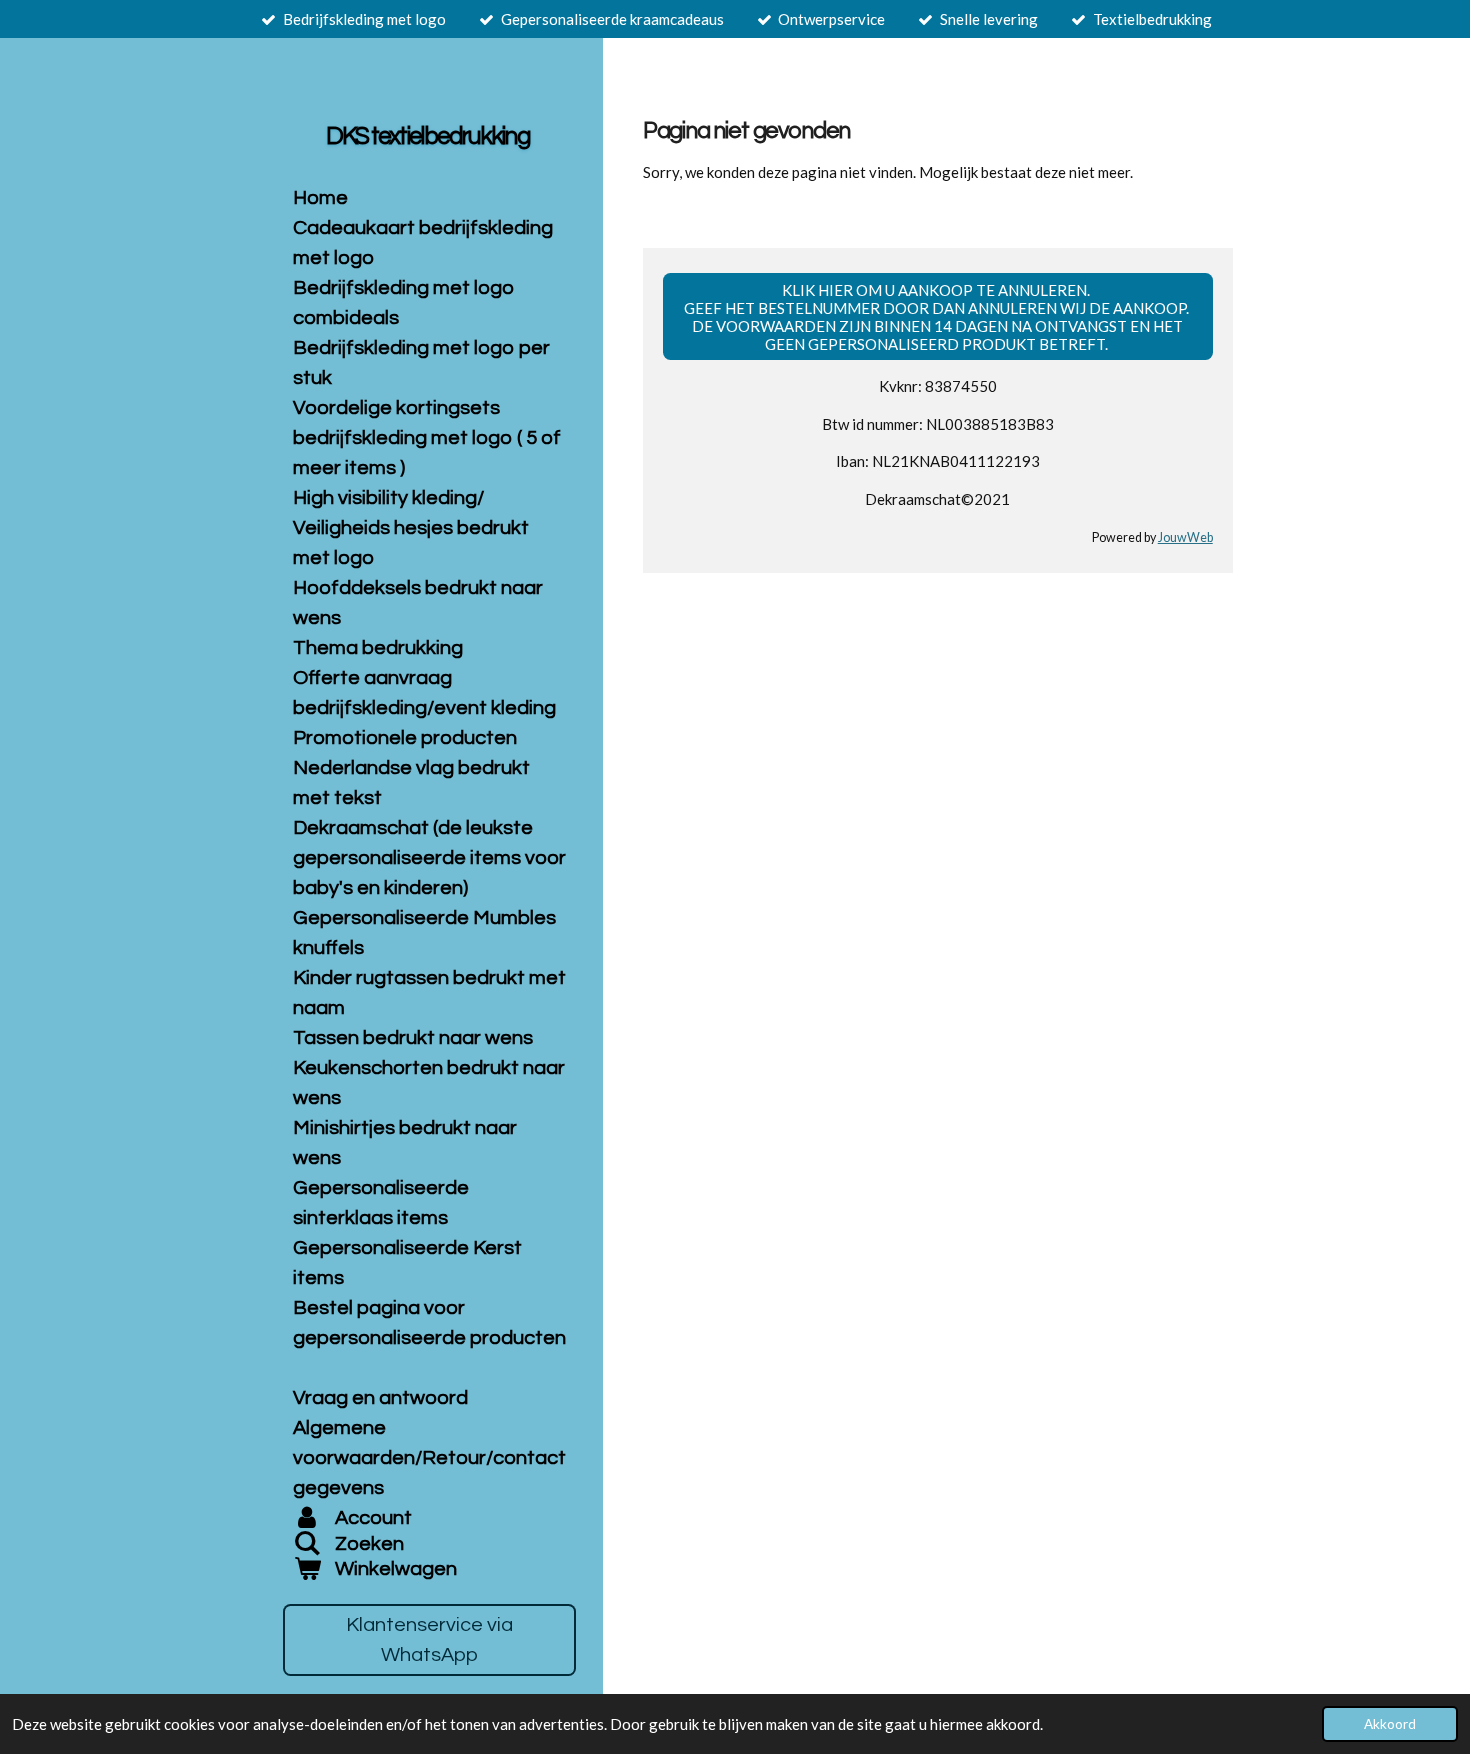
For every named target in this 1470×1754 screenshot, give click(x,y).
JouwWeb (1185, 537)
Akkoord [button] (1390, 1724)
